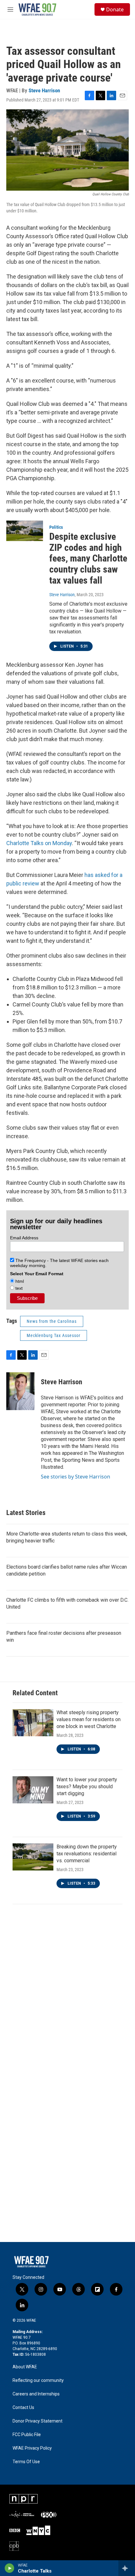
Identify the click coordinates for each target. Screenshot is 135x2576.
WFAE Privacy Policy (32, 2448)
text (18, 1288)
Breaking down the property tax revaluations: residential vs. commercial (87, 1854)
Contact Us (23, 2408)
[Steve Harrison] (20, 1391)
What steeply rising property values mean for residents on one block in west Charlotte (89, 1719)
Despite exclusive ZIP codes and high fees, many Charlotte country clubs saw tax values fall (88, 558)
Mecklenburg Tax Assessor (54, 1335)
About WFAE (25, 2367)
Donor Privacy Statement (38, 2421)
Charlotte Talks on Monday (39, 843)
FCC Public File (27, 2435)
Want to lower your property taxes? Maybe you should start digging (87, 1786)
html (19, 1281)
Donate (115, 9)
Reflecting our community (38, 2380)
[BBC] (15, 2530)
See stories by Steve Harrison (76, 1477)
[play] (10, 2568)
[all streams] (127, 2568)
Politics (56, 527)
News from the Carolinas (52, 1321)
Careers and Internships (36, 2394)
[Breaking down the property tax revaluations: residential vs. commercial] (33, 1857)
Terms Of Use (26, 2462)
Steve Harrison (44, 90)
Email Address (24, 1238)
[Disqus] (67, 1996)
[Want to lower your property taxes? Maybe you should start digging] (33, 1790)
